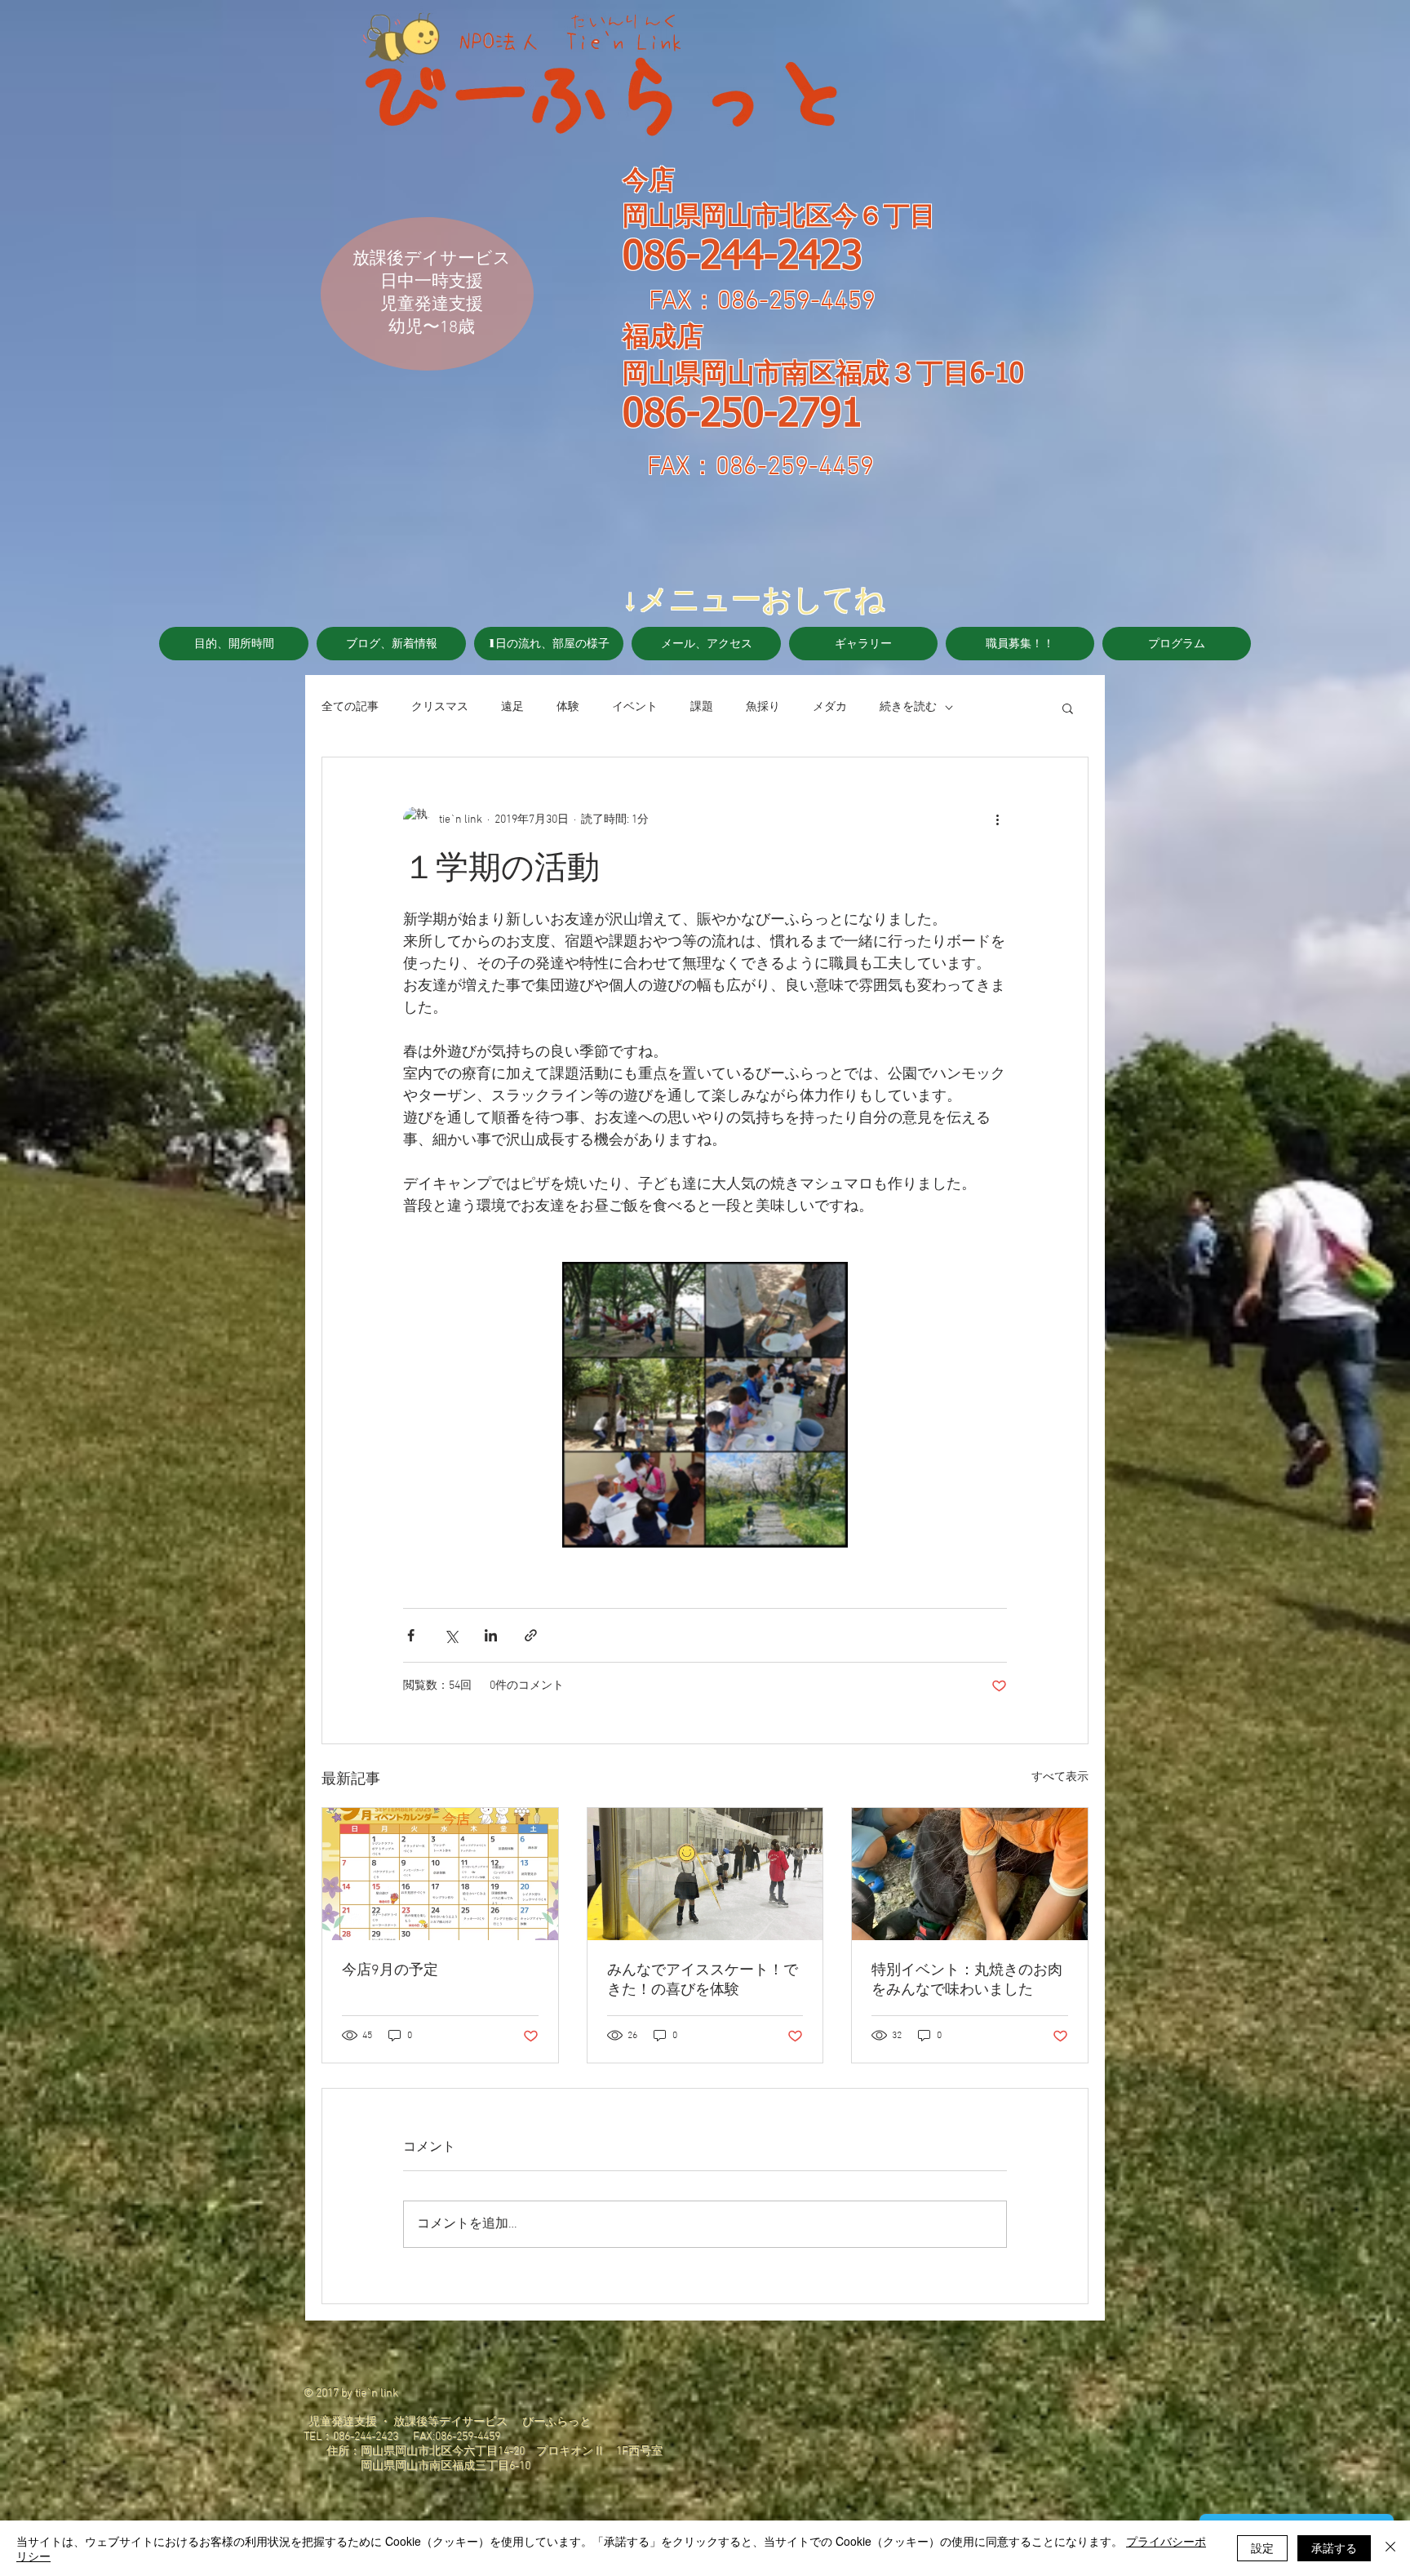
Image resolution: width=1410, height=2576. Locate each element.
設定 (1262, 2547)
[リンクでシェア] (531, 1635)
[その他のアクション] (997, 819)
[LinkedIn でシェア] (491, 1635)
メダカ (830, 707)
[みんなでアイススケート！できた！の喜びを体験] (705, 1874)
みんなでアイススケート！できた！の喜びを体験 (703, 1981)
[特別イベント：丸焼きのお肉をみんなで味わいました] (970, 1874)
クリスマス (440, 707)
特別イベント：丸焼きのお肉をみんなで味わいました (967, 1981)
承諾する (1334, 2547)
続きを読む (908, 707)
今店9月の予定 (390, 1971)
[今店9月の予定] (440, 1874)
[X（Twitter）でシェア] (451, 1635)
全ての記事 (350, 707)
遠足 (512, 707)
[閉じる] (1390, 2548)
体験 (568, 707)
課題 (702, 707)
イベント (635, 707)
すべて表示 (1060, 1777)
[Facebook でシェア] (411, 1635)
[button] (1068, 708)
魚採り (763, 707)
